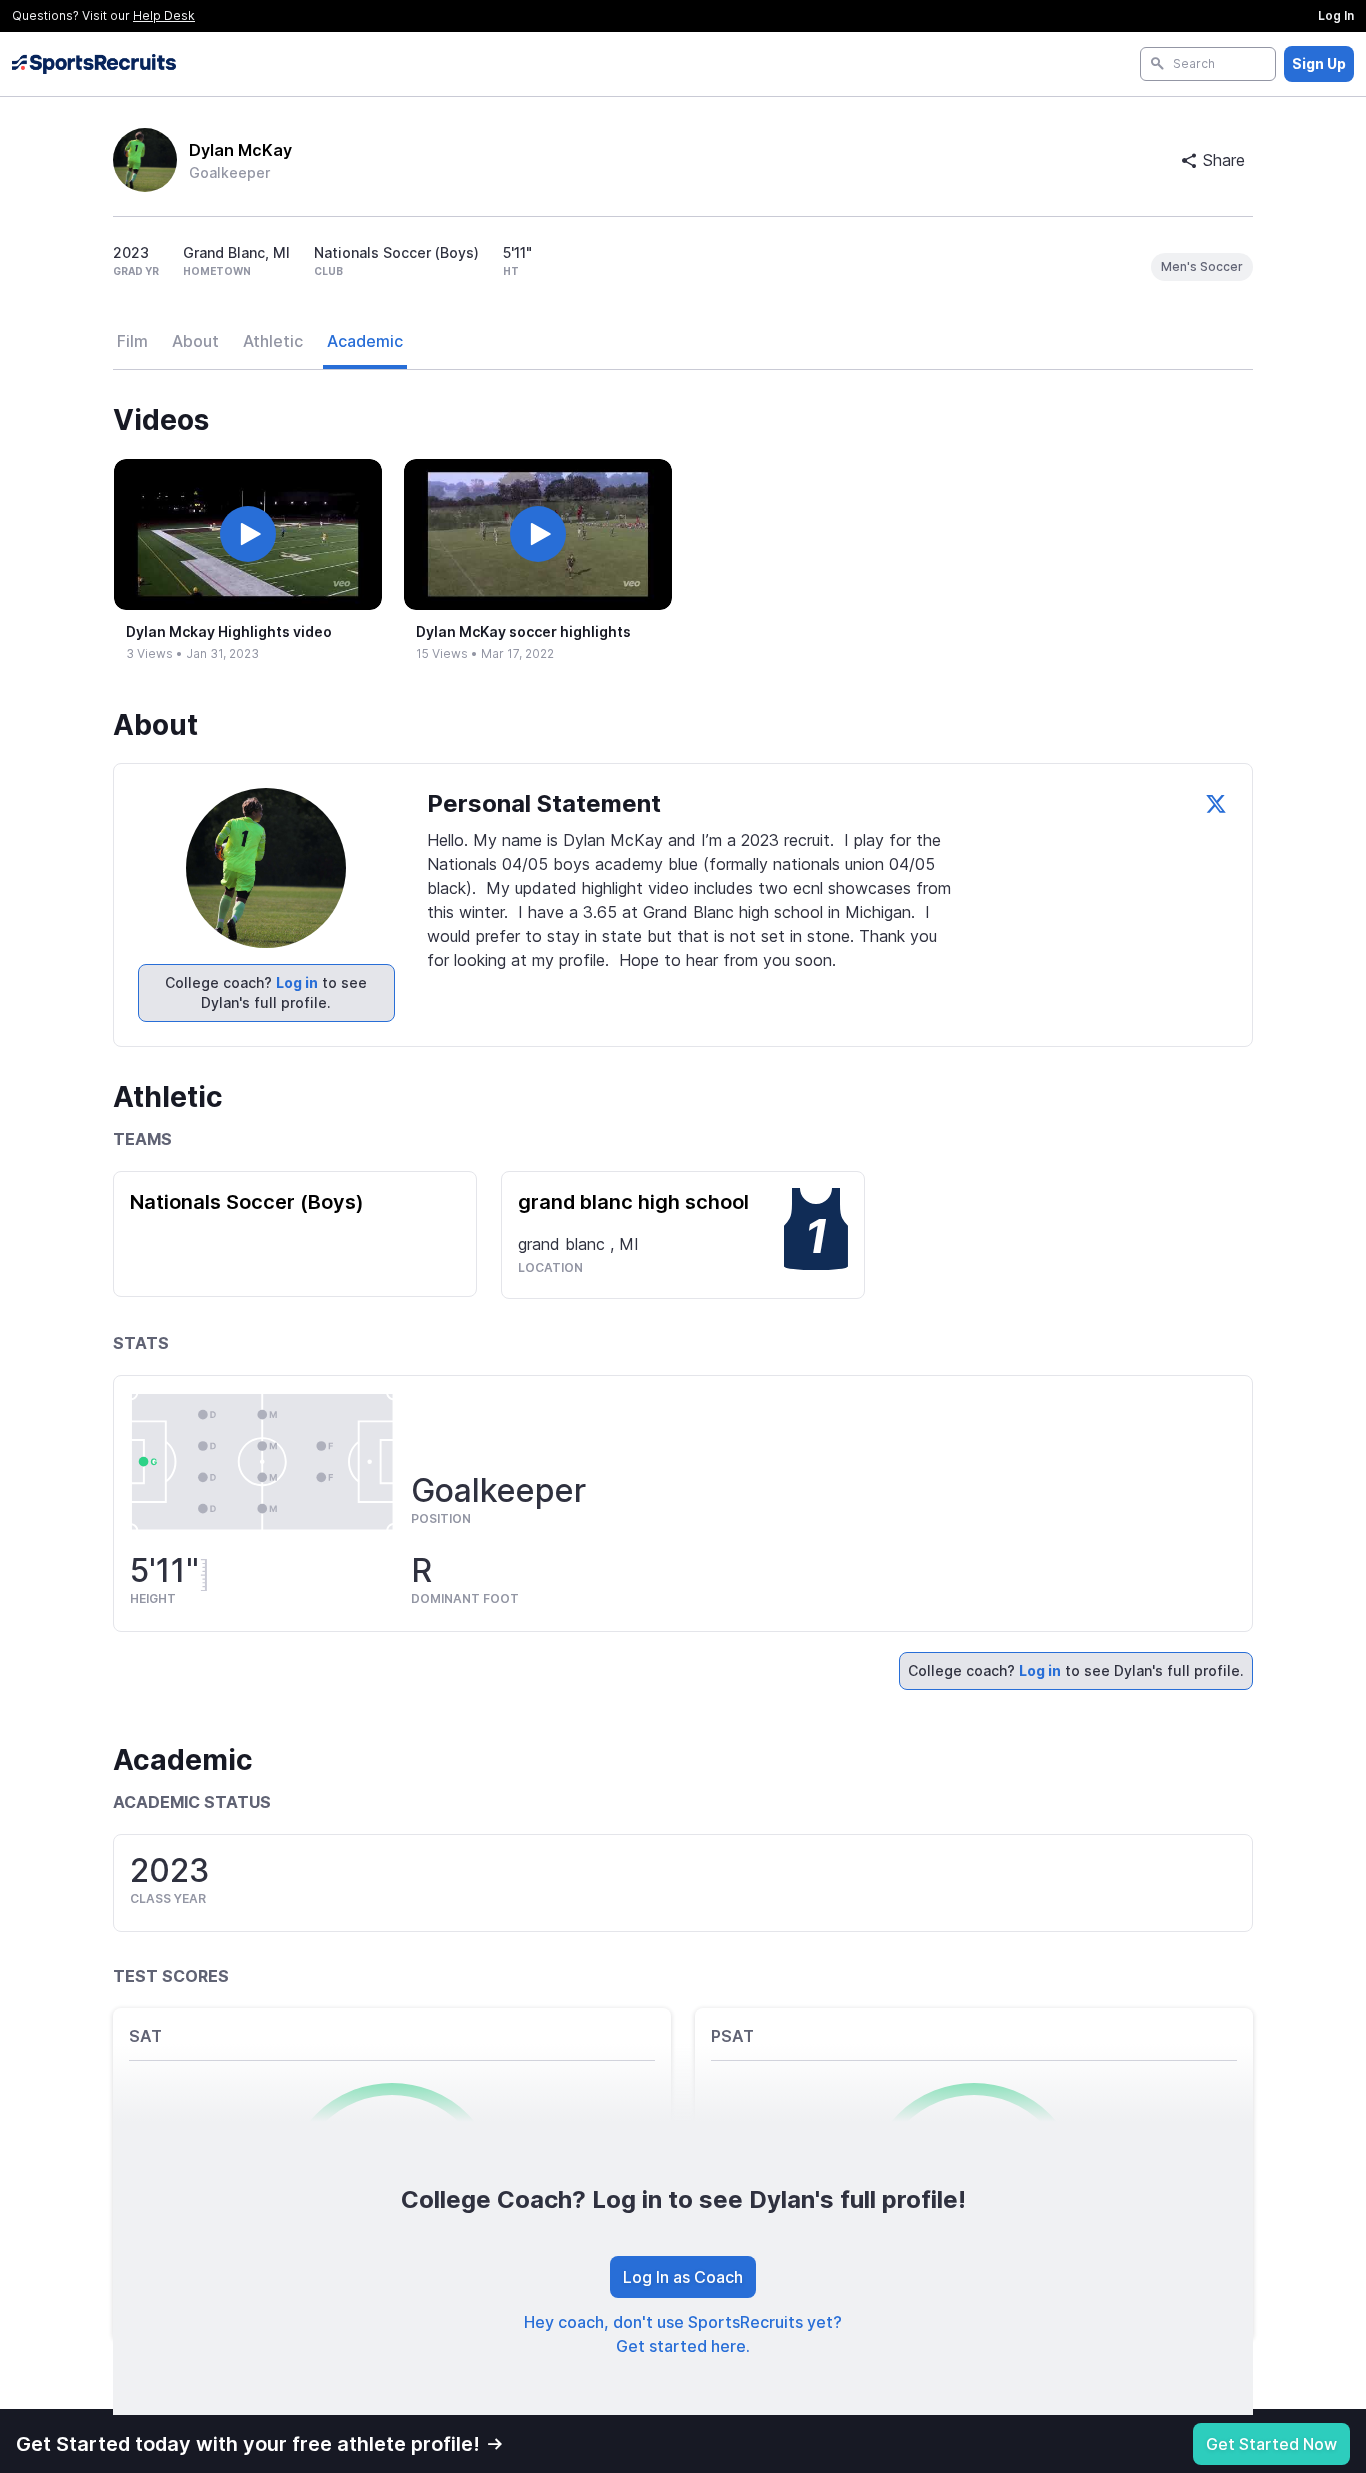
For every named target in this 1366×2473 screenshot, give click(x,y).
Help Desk (164, 15)
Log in (297, 982)
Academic (365, 341)
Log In (1336, 15)
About (195, 341)
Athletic (273, 341)
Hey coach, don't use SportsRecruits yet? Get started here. (683, 2334)
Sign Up (1319, 63)
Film (132, 341)
